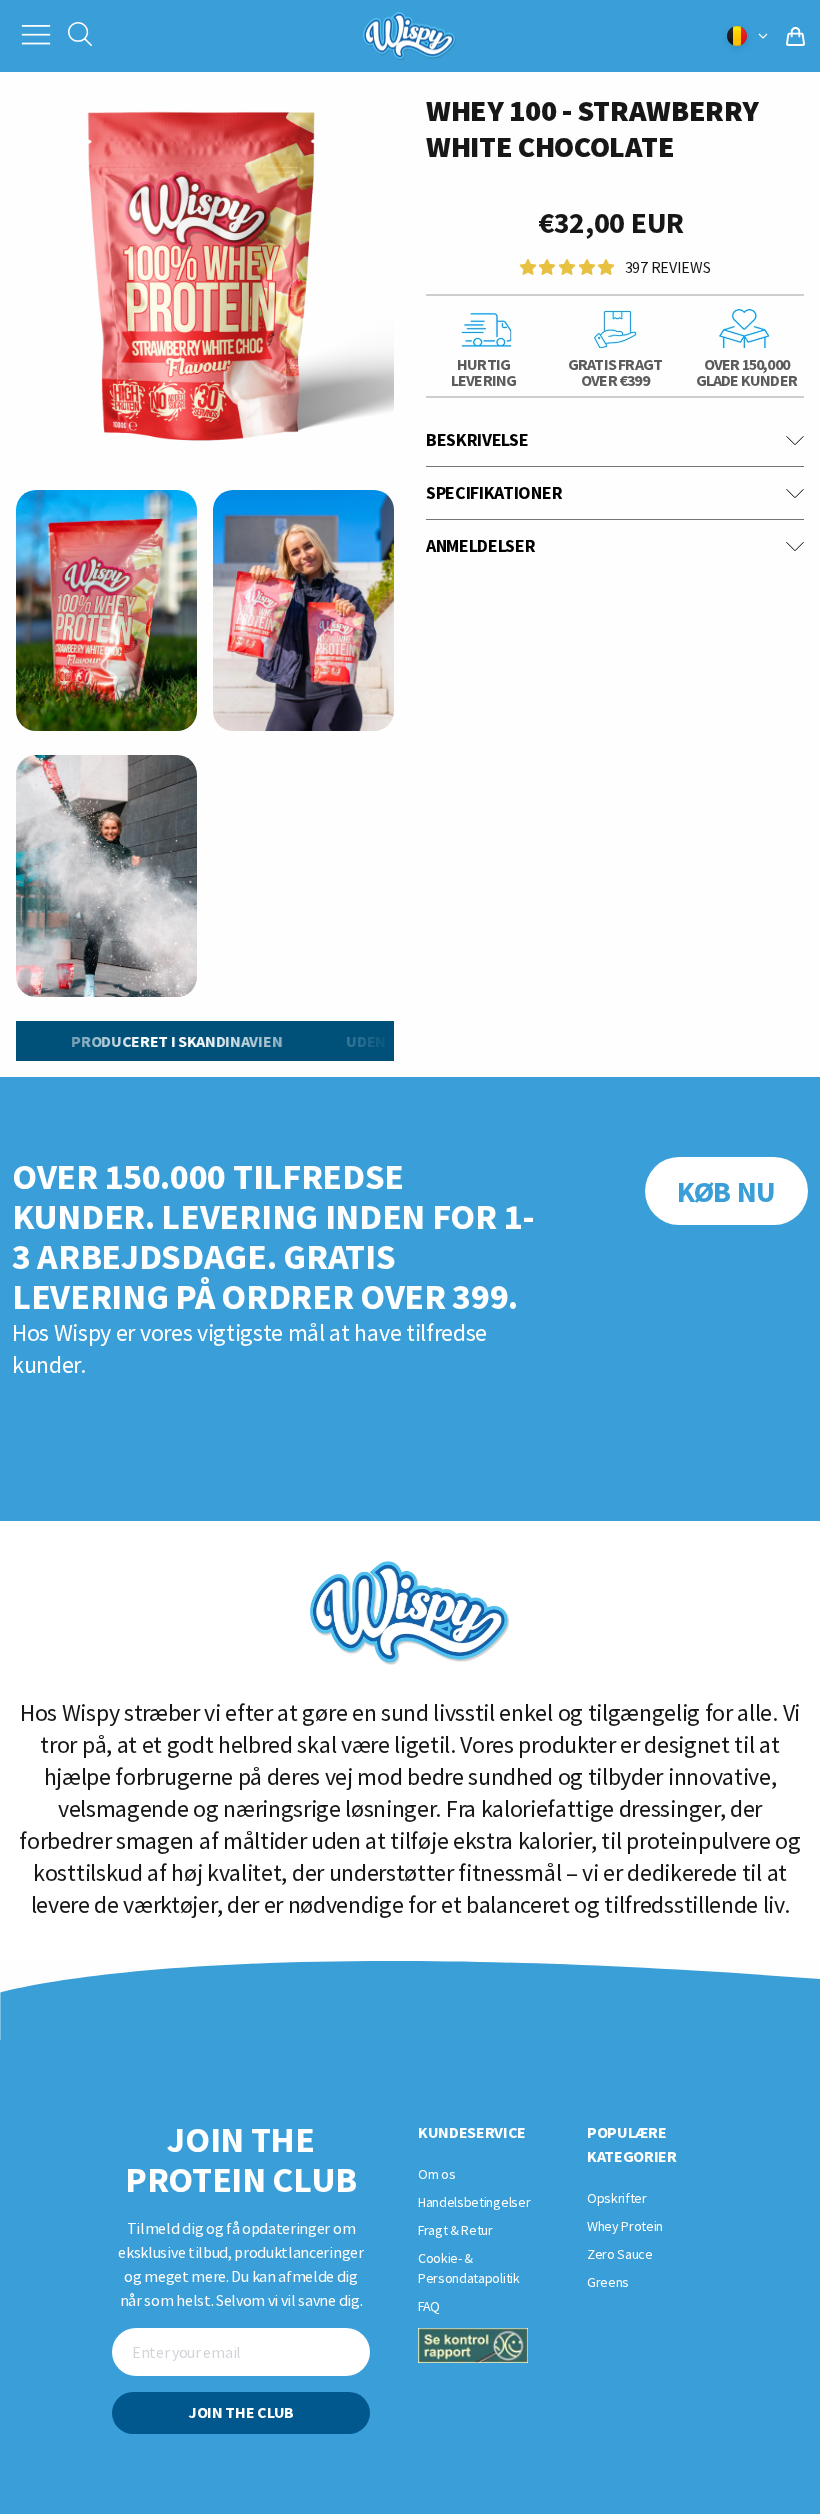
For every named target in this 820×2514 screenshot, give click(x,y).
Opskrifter (617, 2198)
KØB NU (726, 1191)
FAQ (429, 2306)
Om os (436, 2174)
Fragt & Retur (455, 2230)
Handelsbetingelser (474, 2202)
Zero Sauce (620, 2254)
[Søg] (80, 36)
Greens (608, 2282)
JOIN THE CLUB (241, 2412)
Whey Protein (625, 2226)
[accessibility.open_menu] (36, 33)
